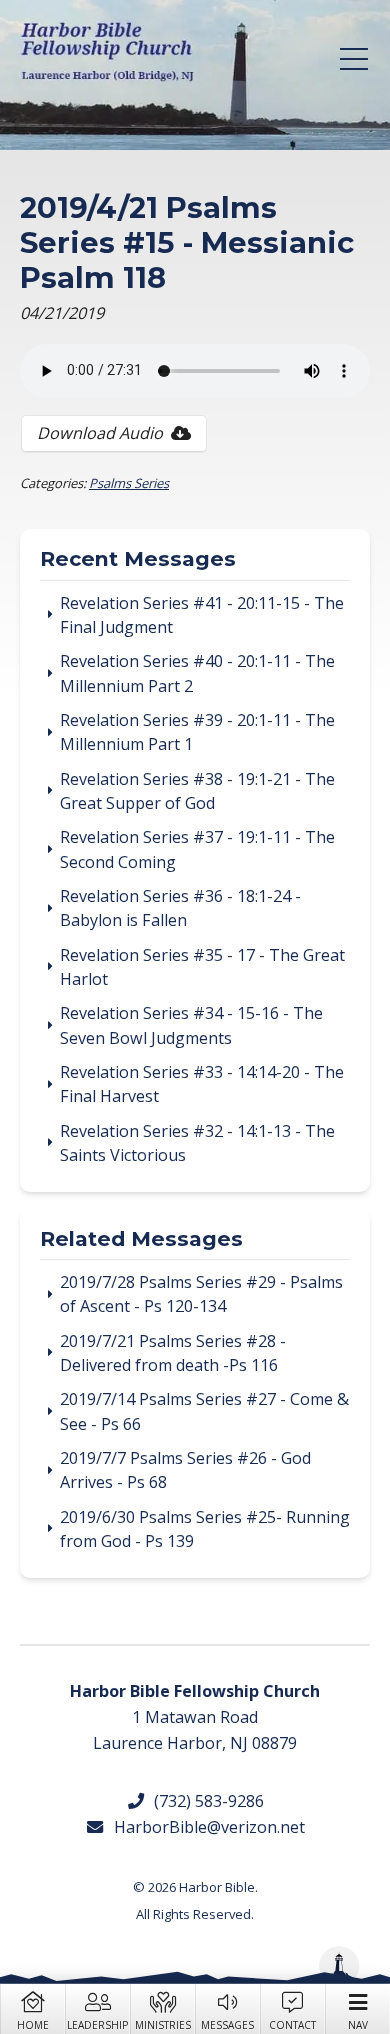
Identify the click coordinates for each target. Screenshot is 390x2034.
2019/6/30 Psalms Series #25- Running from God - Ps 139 (205, 1529)
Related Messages (141, 1240)
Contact (292, 2025)
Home (33, 2025)
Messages (227, 2025)
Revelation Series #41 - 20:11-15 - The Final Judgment (202, 615)
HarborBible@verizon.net (205, 1827)
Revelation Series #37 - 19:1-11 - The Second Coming (197, 849)
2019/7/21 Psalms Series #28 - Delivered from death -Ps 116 (173, 1353)
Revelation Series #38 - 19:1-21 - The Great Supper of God (197, 791)
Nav (358, 2025)
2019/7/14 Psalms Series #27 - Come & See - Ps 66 (204, 1411)
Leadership (97, 2025)
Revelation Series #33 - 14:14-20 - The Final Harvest (202, 1084)
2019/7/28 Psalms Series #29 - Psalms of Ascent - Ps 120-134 (201, 1294)
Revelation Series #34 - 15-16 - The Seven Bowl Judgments (191, 1025)
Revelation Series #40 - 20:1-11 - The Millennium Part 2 (197, 673)
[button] (354, 59)
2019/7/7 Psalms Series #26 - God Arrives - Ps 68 (185, 1470)
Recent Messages (138, 560)
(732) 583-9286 (205, 1801)
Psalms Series (129, 483)
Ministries (163, 2025)
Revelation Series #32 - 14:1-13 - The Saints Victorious (197, 1143)
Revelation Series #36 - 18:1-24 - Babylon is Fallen (180, 908)
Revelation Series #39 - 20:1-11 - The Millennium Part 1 (197, 732)
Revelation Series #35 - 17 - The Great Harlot (202, 967)
